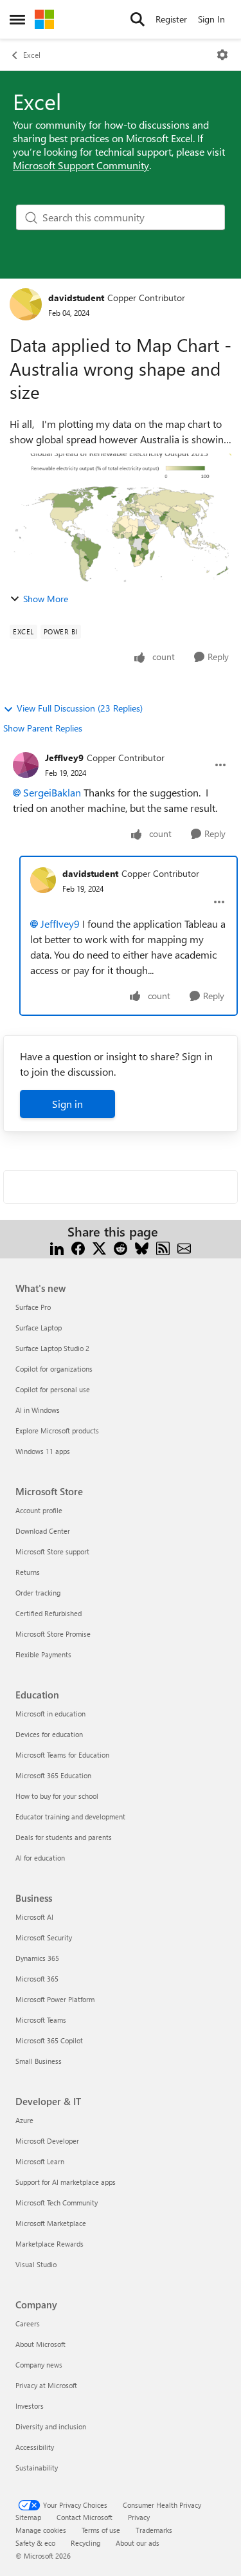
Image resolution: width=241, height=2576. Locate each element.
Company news (39, 2365)
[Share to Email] (184, 1247)
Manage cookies (41, 2530)
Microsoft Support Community (81, 165)
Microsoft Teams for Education (62, 1755)
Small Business (39, 2061)
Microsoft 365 (37, 1979)
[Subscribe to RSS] (163, 1247)
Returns (28, 1572)
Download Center (43, 1531)
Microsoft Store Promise (53, 1634)
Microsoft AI (34, 1917)
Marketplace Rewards (49, 2244)
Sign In (211, 19)
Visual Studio (36, 2264)
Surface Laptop (39, 1328)
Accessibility (35, 2447)
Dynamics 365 (37, 1958)
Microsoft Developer (47, 2141)
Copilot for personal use (53, 1389)
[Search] (138, 19)
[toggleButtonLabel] (222, 55)
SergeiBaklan (52, 792)
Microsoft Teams (41, 2020)
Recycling (85, 2543)
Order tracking (38, 1593)
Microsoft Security (44, 1937)
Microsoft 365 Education (53, 1775)
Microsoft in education (50, 1714)
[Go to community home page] (44, 19)
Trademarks (154, 2530)
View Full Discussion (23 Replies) (80, 708)
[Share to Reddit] (121, 1247)
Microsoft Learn (40, 2161)
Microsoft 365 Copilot (49, 2040)
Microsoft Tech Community (57, 2203)
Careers (28, 2323)
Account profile (39, 1510)
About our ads (138, 2543)
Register (171, 19)
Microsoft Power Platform (55, 1999)
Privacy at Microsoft (46, 2385)
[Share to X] (99, 1247)
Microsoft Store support (52, 1551)
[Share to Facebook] (78, 1247)
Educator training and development (70, 1817)
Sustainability (37, 2468)
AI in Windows (38, 1410)
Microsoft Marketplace (51, 2223)
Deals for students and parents (64, 1837)
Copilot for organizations (54, 1369)
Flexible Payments (43, 1654)
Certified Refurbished (49, 1613)
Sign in (67, 1104)
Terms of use (101, 2530)
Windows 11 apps (43, 1451)
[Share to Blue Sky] (142, 1247)
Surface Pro (33, 1307)
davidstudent (76, 298)
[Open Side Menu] (17, 19)
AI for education (40, 1858)
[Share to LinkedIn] (57, 1247)
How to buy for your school (57, 1796)
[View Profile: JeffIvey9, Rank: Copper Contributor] (26, 765)
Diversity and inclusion (51, 2426)
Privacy (139, 2517)
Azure (24, 2120)
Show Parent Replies (43, 728)
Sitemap (28, 2517)
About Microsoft (40, 2344)
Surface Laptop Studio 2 (52, 1348)
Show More (46, 599)
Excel (32, 55)
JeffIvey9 (64, 758)
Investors (30, 2406)
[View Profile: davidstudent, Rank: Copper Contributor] (26, 304)
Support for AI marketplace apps (66, 2182)
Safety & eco (35, 2543)
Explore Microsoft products (57, 1431)
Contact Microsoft (85, 2517)
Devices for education (49, 1734)
